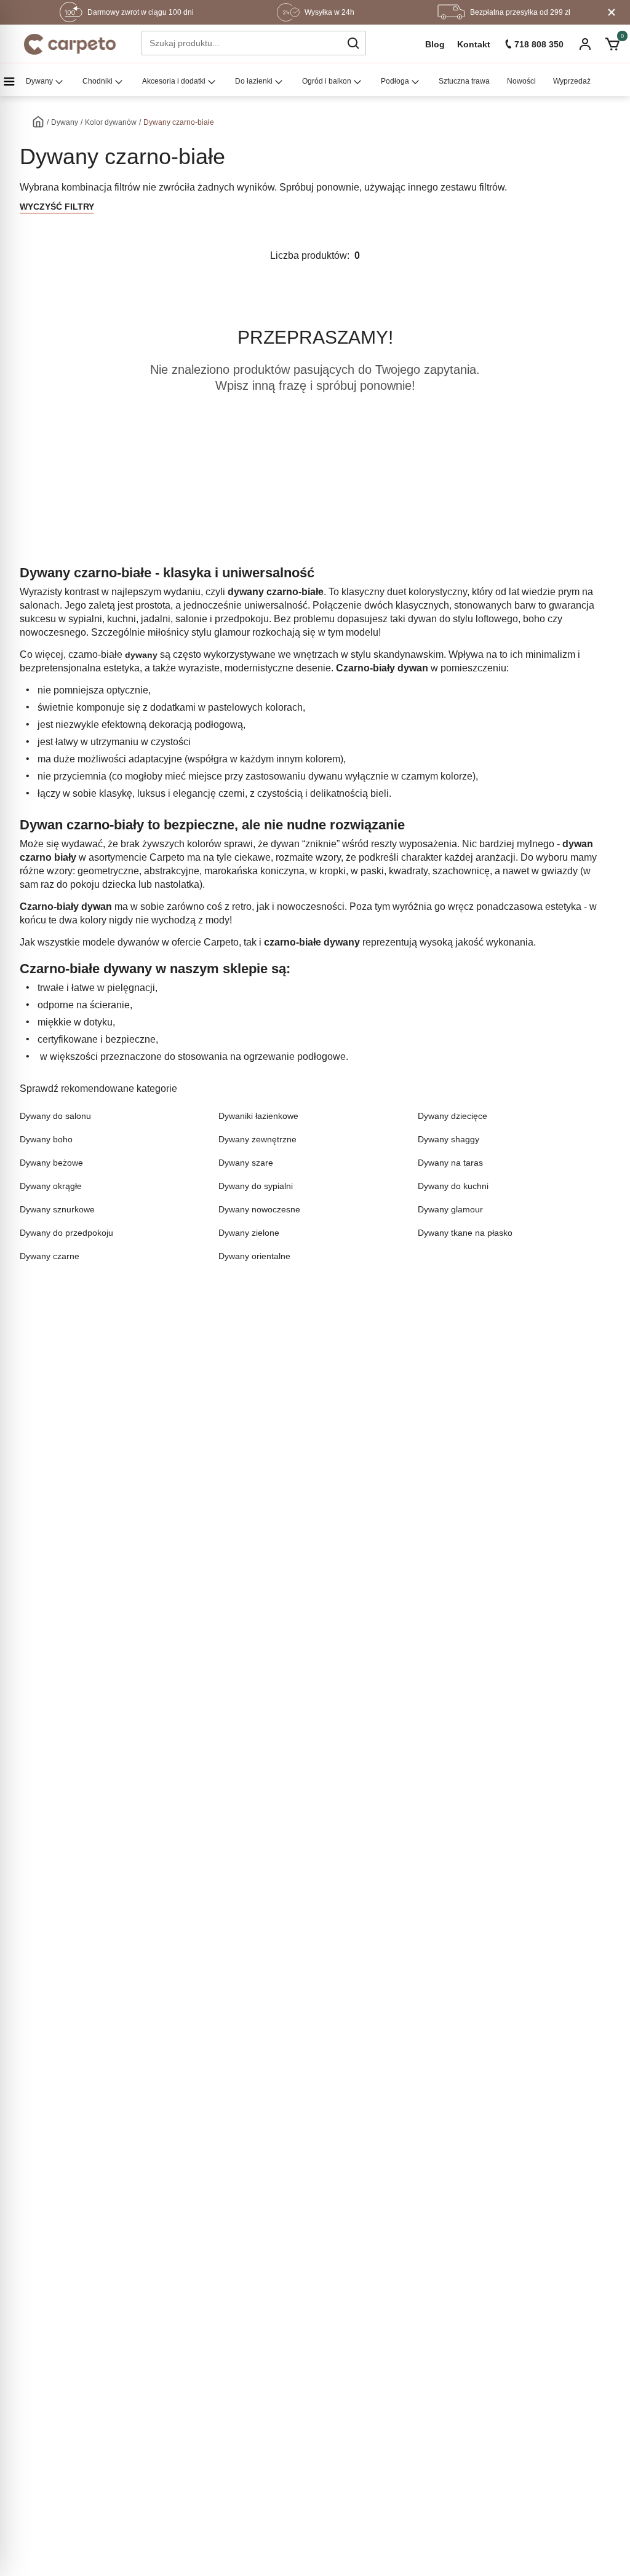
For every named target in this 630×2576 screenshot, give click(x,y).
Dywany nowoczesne (259, 1209)
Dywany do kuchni (453, 1186)
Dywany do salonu (55, 1116)
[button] (353, 43)
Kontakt (474, 44)
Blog (435, 44)
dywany (141, 655)
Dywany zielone (249, 1233)
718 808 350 (539, 44)
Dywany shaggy (449, 1139)
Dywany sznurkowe (57, 1209)
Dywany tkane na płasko (465, 1233)
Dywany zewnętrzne (257, 1139)
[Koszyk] (612, 44)
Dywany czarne (50, 1256)
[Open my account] (585, 45)
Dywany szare (246, 1163)
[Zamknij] (612, 12)
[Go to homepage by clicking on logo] (70, 44)
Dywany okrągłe (51, 1186)
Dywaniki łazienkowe (258, 1116)
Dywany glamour (450, 1209)
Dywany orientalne (254, 1256)
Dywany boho (46, 1139)
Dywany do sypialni (256, 1186)
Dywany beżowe (51, 1163)
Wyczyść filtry (57, 207)
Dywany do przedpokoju (66, 1233)
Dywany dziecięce (453, 1116)
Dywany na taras (450, 1163)
